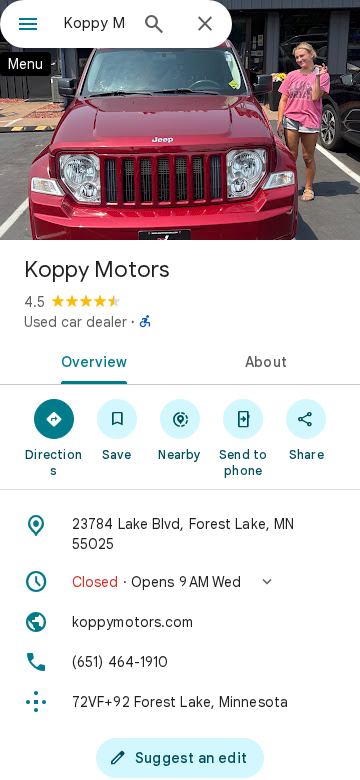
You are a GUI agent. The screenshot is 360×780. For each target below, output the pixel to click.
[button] (180, 582)
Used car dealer (75, 322)
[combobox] (95, 23)
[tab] (90, 360)
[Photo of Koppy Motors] (180, 120)
